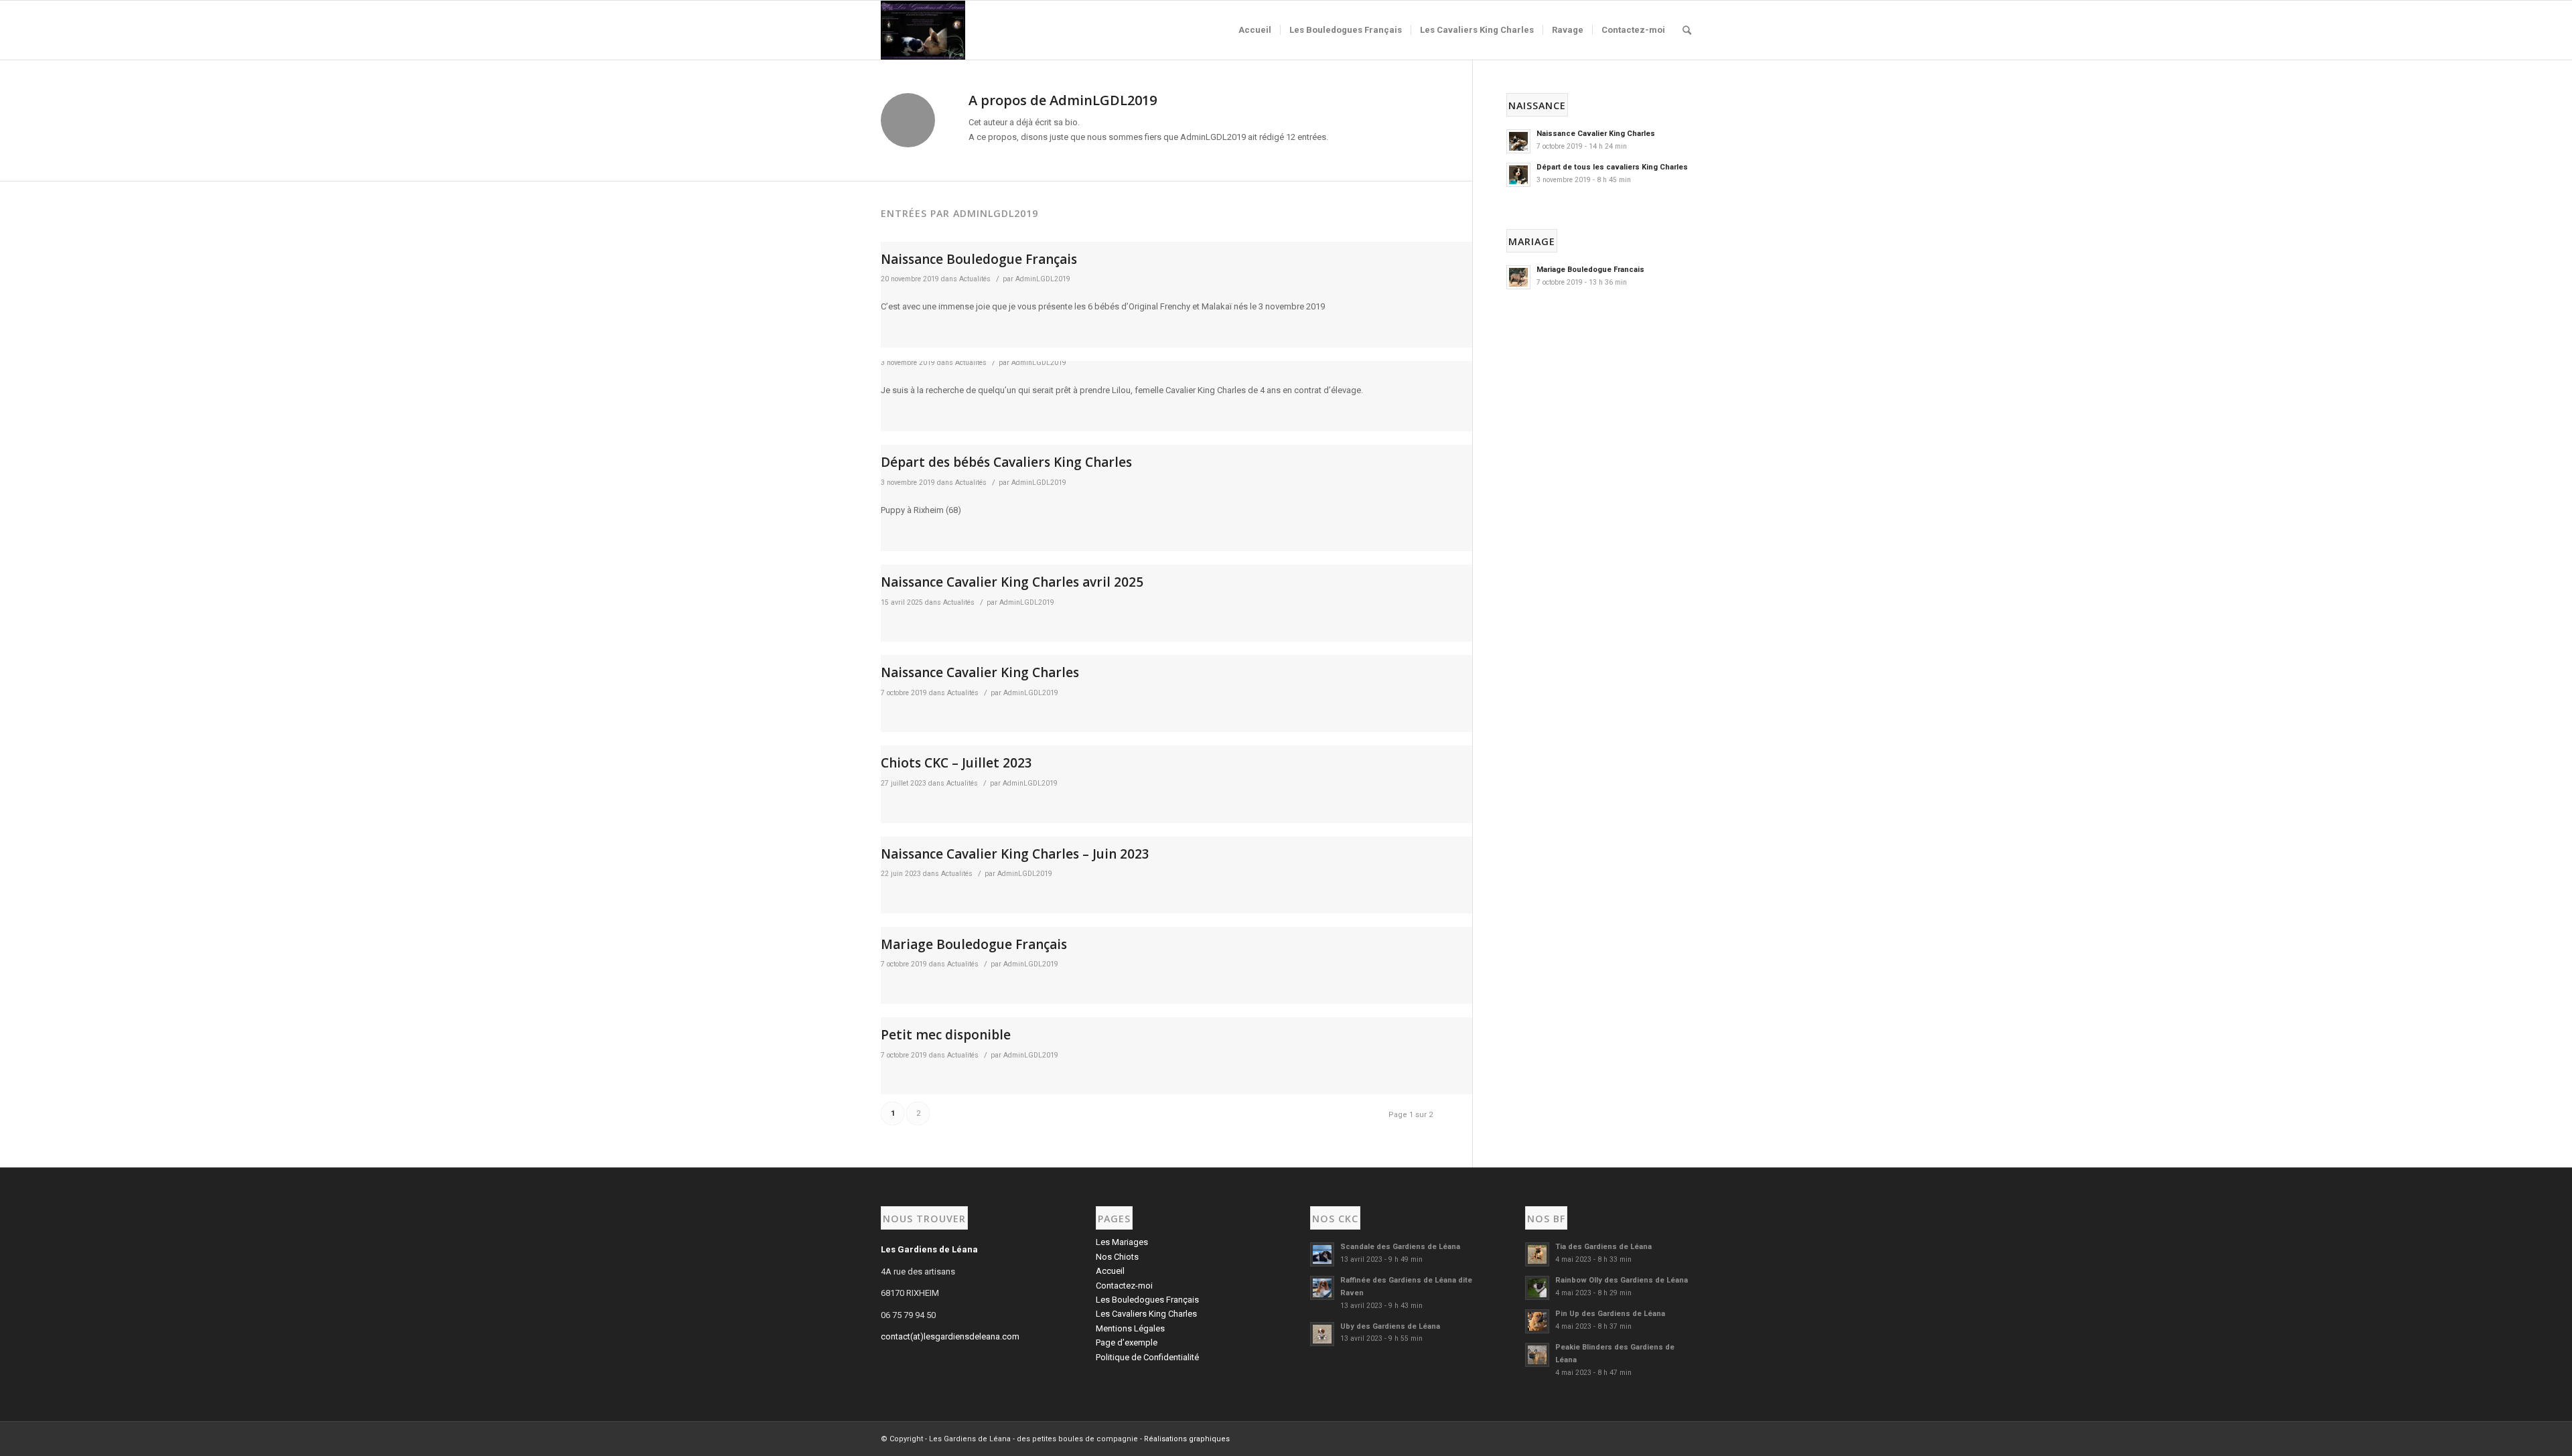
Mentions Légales (1130, 1328)
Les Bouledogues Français (1147, 1300)
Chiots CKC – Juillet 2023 (956, 763)
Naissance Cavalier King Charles (980, 672)
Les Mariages (1122, 1242)
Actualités (975, 279)
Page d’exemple (1127, 1342)
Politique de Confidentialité (1147, 1357)
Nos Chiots (1117, 1257)
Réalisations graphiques (1187, 1439)
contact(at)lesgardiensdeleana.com (950, 1336)
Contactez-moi (1124, 1286)
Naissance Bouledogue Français (979, 259)
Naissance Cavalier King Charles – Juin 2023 (1015, 854)
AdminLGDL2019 (1043, 279)
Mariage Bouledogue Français (974, 944)
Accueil (1110, 1271)
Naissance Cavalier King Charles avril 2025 (1012, 582)
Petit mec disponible (946, 1035)
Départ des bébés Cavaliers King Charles (1006, 462)
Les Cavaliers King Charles (1146, 1314)
